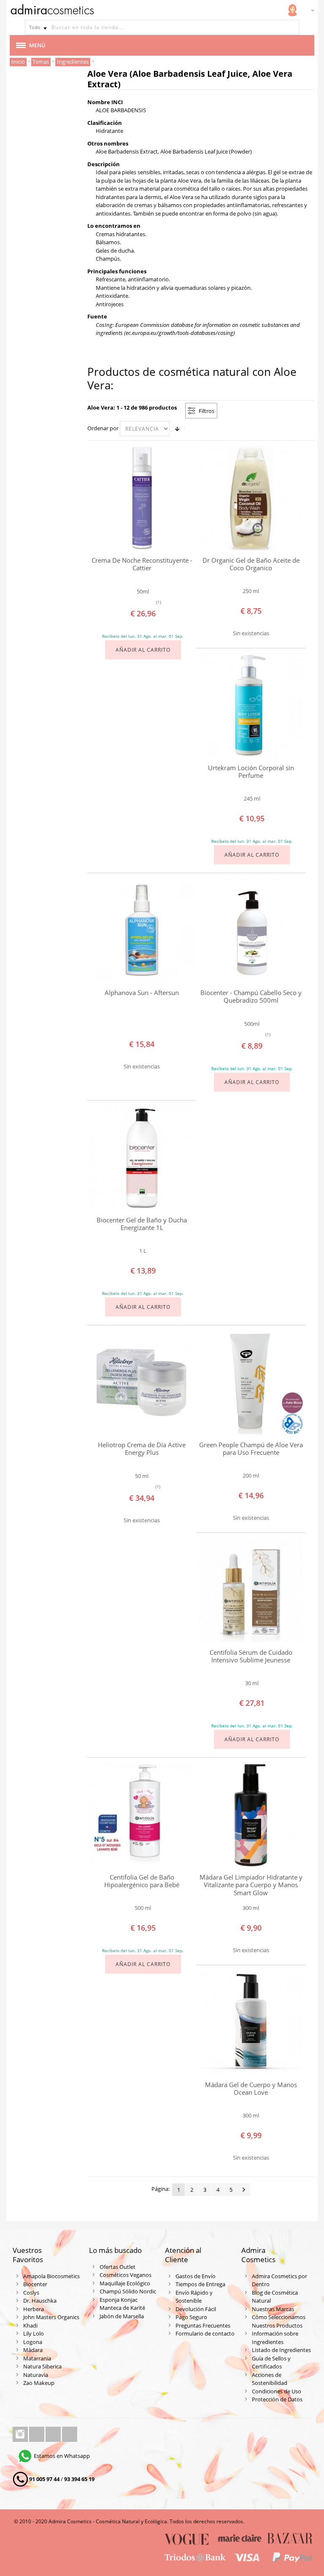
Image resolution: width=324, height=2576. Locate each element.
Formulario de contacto (205, 2333)
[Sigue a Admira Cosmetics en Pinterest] (70, 2434)
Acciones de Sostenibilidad (270, 2379)
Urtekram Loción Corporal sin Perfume (251, 772)
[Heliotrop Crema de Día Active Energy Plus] (142, 1382)
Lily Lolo (34, 2333)
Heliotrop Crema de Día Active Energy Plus (142, 1449)
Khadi (30, 2325)
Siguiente (244, 2190)
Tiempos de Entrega (200, 2284)
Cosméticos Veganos (126, 2275)
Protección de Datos (277, 2399)
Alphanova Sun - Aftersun (142, 993)
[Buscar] (292, 27)
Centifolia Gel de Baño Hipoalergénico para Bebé (142, 1881)
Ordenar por (103, 428)
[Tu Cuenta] (292, 10)
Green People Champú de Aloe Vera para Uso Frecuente (251, 1449)
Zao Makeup (39, 2383)
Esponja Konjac (119, 2300)
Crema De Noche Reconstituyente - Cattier (142, 564)
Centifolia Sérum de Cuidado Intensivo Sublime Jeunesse (251, 1656)
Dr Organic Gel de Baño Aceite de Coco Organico (251, 564)
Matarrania (37, 2358)
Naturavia (36, 2375)
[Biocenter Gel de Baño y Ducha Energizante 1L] (142, 1157)
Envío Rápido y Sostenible (194, 2297)
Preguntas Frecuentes (203, 2325)
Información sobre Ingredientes (275, 2338)
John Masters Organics (51, 2317)
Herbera (34, 2309)
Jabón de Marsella (122, 2316)
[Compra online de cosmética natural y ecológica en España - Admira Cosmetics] (52, 11)
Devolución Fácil (196, 2309)
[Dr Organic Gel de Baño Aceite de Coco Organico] (251, 498)
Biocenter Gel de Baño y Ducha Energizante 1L (142, 1224)
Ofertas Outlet (117, 2267)
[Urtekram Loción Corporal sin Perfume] (251, 705)
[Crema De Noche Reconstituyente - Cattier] (142, 498)
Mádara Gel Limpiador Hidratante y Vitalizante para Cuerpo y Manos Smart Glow (251, 1885)
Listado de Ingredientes (281, 2350)
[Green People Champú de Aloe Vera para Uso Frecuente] (251, 1382)
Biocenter (35, 2284)
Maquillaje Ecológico (125, 2283)
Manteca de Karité (122, 2308)
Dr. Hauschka (40, 2301)
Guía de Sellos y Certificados (271, 2363)
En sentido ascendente (177, 429)
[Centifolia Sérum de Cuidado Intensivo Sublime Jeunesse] (251, 1590)
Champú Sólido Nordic (128, 2291)
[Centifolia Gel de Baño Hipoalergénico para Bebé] (142, 1815)
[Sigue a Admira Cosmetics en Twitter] (54, 2434)
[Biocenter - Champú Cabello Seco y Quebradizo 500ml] (251, 930)
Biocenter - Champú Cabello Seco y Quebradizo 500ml (251, 997)
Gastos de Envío (196, 2276)
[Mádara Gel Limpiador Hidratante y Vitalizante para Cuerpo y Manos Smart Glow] (251, 1815)
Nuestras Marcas (273, 2309)
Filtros (207, 411)
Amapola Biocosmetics (51, 2276)
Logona (33, 2342)
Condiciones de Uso (277, 2391)
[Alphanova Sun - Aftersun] (142, 930)
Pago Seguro (191, 2317)
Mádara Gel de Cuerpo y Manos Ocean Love (251, 2089)
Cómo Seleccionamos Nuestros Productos (279, 2321)
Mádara (33, 2350)
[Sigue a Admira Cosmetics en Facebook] (37, 2434)
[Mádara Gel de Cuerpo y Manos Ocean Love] (251, 2022)
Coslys (31, 2293)
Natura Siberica (42, 2366)
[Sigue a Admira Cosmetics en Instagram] (21, 2434)
